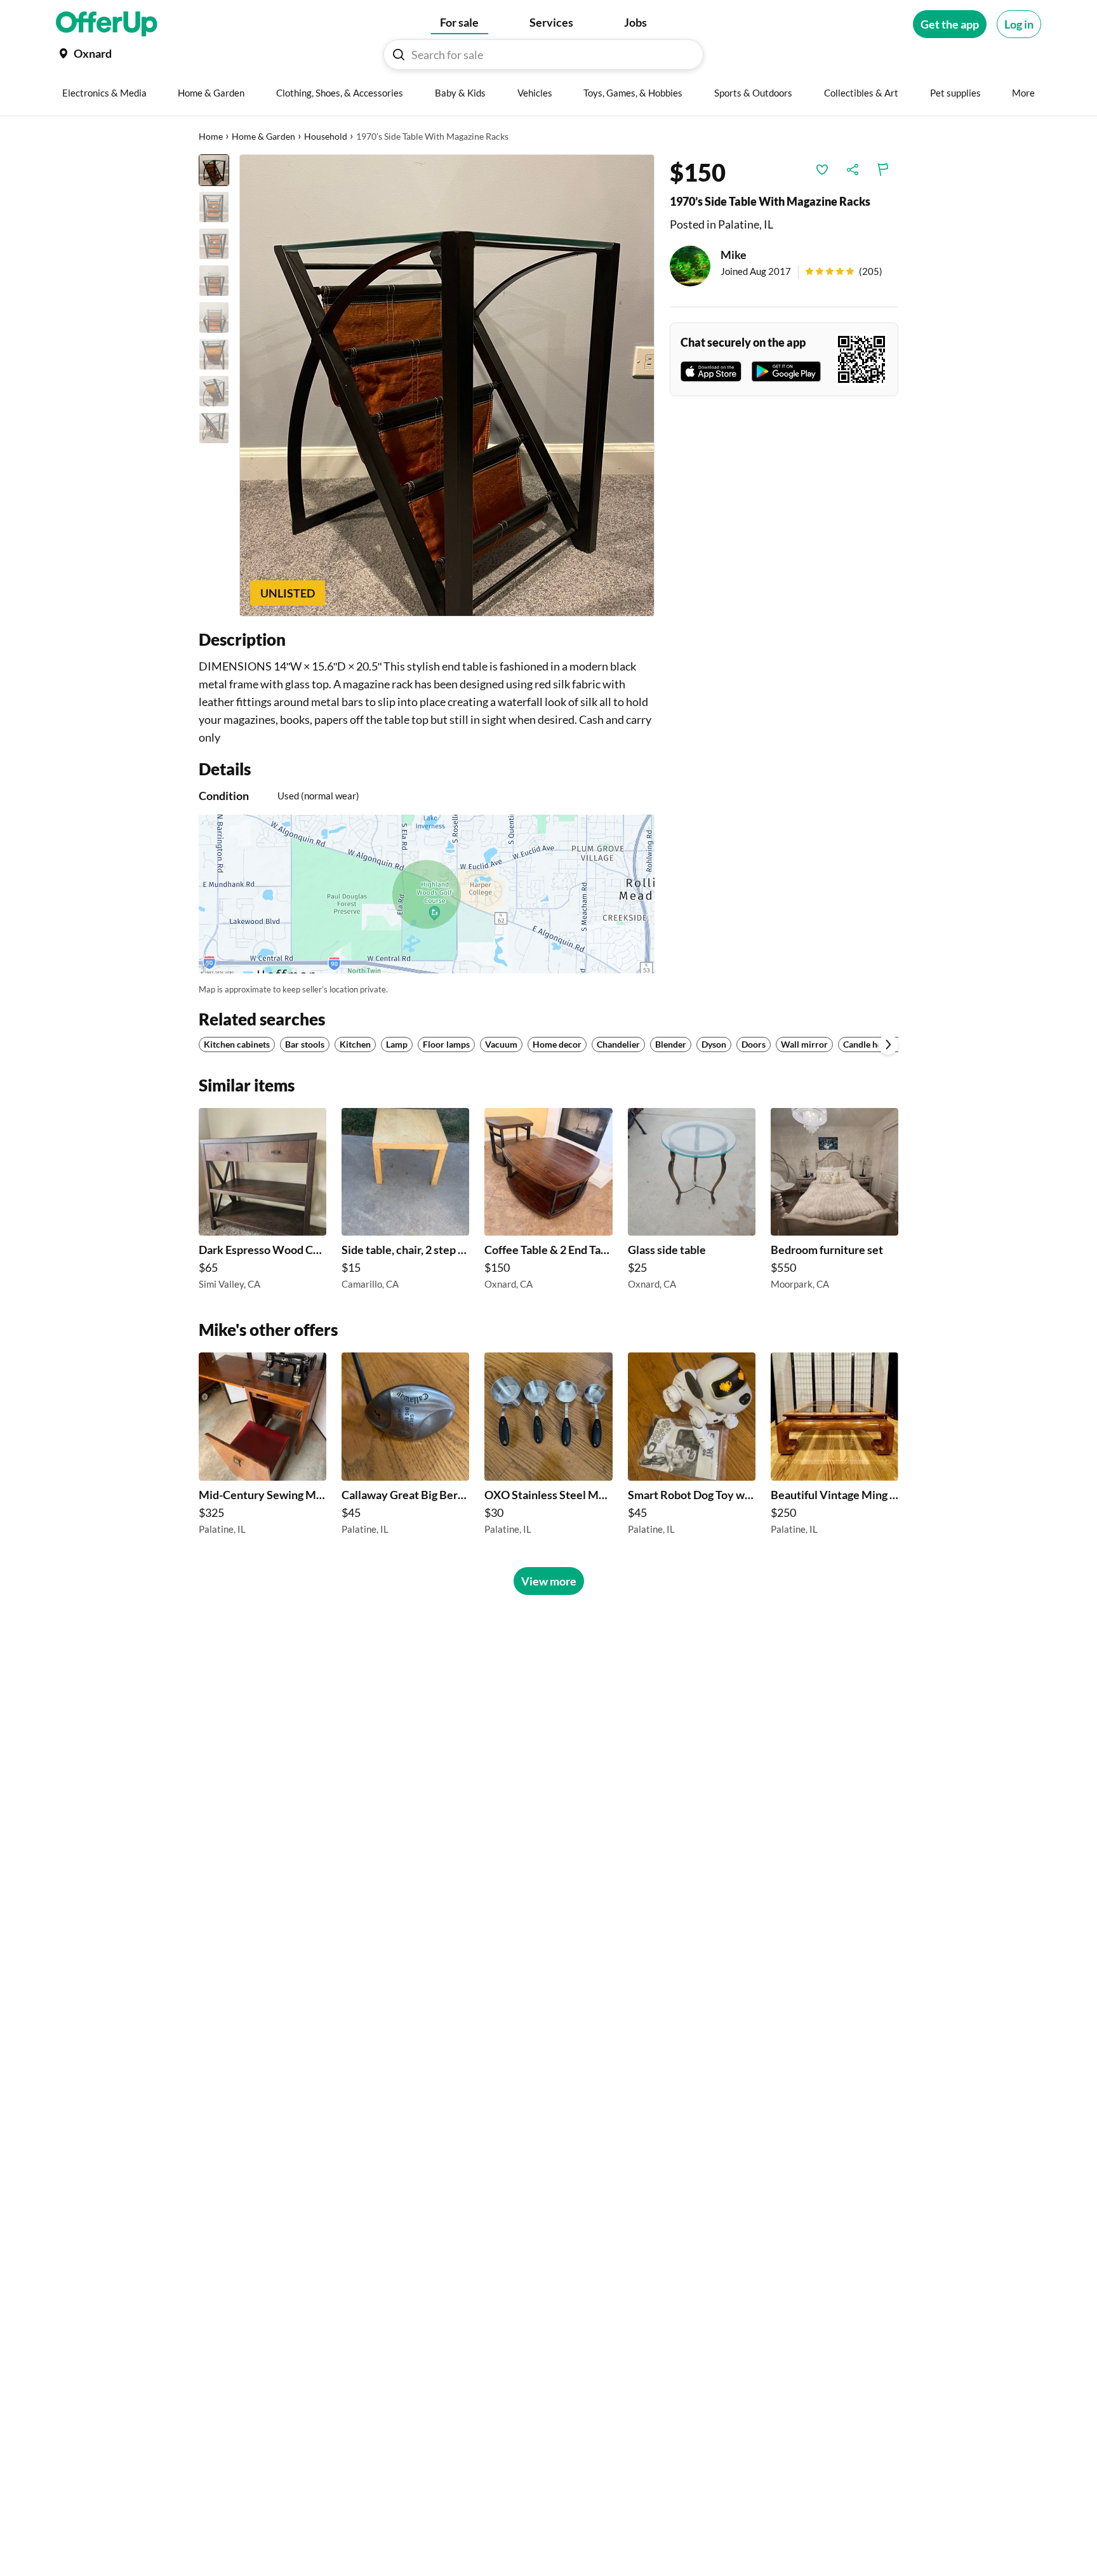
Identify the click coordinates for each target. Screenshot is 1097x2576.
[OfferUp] (107, 24)
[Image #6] (214, 354)
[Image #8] (214, 428)
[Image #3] (214, 244)
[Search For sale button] (399, 55)
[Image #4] (214, 281)
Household (326, 136)
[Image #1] (214, 170)
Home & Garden (263, 136)
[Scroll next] (888, 1044)
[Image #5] (214, 317)
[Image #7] (214, 391)
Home (211, 136)
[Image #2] (214, 207)
